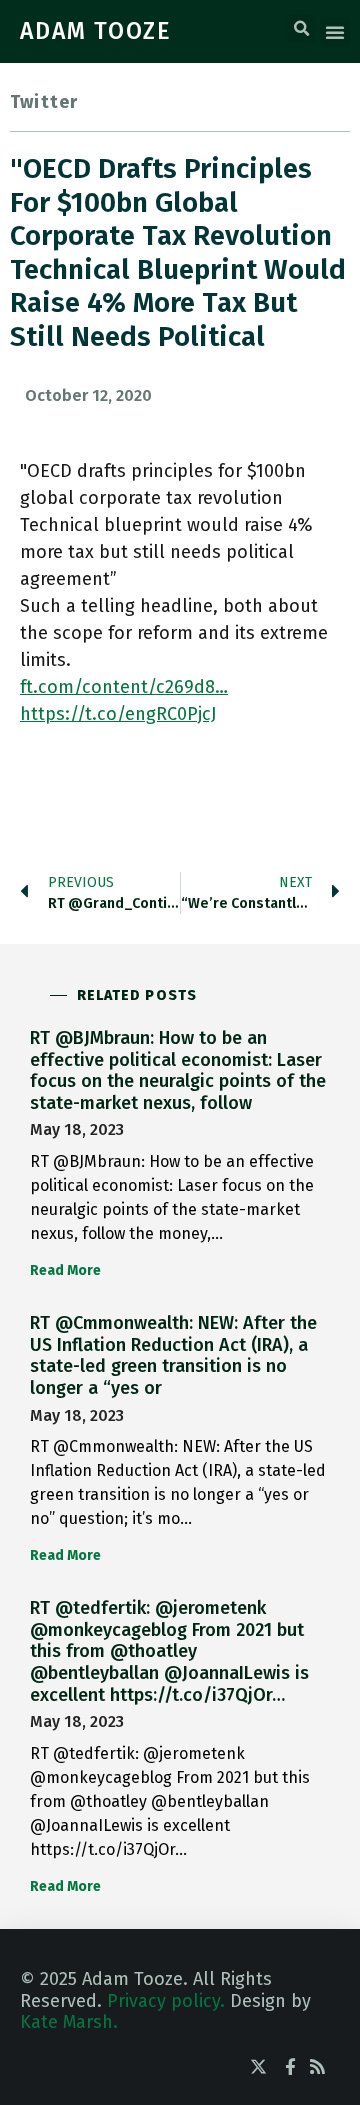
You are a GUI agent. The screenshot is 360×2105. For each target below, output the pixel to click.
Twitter (44, 102)
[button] (301, 29)
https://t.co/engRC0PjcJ (118, 714)
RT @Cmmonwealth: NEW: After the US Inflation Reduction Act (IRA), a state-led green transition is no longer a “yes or (173, 1355)
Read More (65, 1270)
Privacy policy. (166, 2001)
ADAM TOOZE (96, 31)
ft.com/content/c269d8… (124, 687)
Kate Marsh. (69, 2022)
